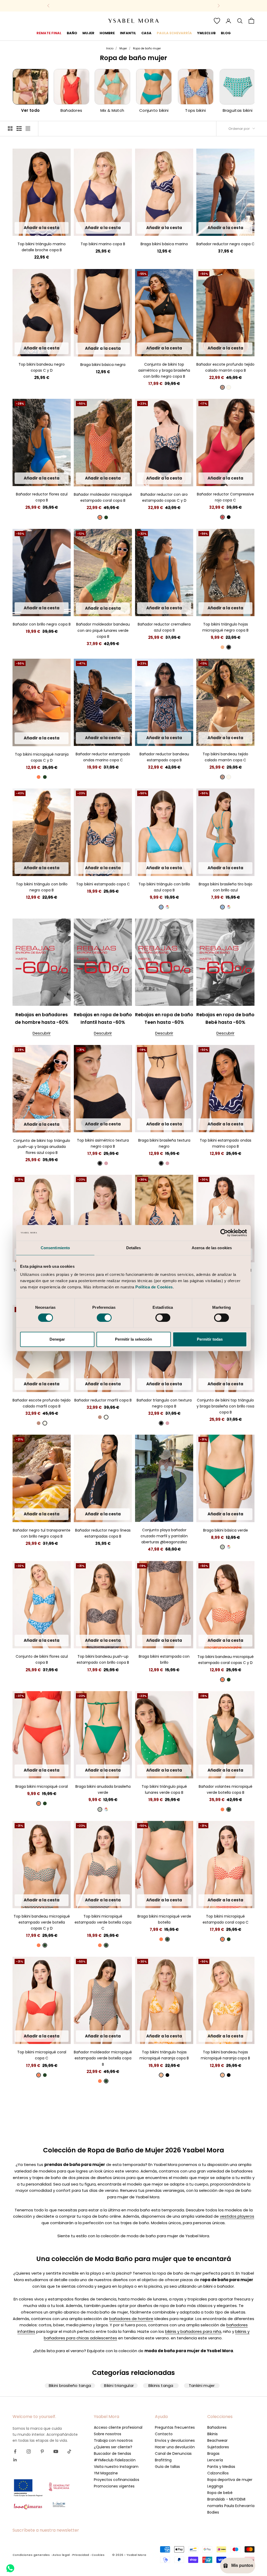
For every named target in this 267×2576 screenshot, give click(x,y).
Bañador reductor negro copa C (225, 244)
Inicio (110, 48)
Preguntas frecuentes (175, 2427)
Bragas (213, 2454)
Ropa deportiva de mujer (230, 2480)
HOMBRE (107, 33)
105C (243, 221)
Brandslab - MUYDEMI (226, 2499)
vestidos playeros (237, 2216)
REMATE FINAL (49, 33)
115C (225, 229)
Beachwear (217, 2440)
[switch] (104, 1318)
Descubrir (42, 1033)
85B (25, 228)
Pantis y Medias (221, 2467)
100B (58, 228)
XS (207, 868)
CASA (146, 33)
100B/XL (164, 350)
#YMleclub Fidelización (115, 2460)
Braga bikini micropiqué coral (42, 1786)
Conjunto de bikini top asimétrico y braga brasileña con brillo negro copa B (164, 370)
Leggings (215, 2486)
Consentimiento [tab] (55, 1248)
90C (207, 221)
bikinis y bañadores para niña (193, 2331)
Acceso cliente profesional (118, 2427)
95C (219, 221)
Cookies (98, 2555)
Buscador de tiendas (113, 2454)
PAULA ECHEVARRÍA (174, 33)
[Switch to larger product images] (10, 128)
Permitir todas (210, 1339)
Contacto (164, 2434)
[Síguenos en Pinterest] (42, 2451)
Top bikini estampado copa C (103, 884)
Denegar (57, 1339)
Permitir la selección (133, 1339)
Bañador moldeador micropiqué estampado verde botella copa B (103, 2058)
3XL (103, 350)
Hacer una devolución (175, 2447)
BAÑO (72, 33)
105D (48, 350)
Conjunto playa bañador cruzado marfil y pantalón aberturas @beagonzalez (164, 1536)
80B (25, 601)
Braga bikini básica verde (226, 1530)
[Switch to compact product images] (28, 128)
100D (36, 350)
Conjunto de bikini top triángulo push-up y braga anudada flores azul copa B (42, 1147)
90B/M (165, 341)
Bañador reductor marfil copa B (103, 1400)
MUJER (88, 33)
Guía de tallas (167, 2467)
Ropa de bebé (220, 2493)
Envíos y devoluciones (175, 2440)
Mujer (123, 48)
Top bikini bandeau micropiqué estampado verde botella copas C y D (42, 1922)
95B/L (179, 341)
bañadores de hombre (131, 2319)
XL (173, 228)
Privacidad (81, 2555)
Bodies (213, 2512)
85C (24, 333)
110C (214, 229)
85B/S (150, 341)
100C (231, 221)
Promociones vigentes (114, 2486)
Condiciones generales (31, 2555)
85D (37, 341)
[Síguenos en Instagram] (29, 2451)
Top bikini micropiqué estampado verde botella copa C (103, 1922)
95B (47, 228)
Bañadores (217, 2427)
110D (170, 479)
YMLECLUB (206, 33)
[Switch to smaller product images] (19, 128)
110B (30, 479)
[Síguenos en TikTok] (69, 2451)
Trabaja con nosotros (113, 2440)
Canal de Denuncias (173, 2454)
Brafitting (163, 2460)
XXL (183, 228)
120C (237, 229)
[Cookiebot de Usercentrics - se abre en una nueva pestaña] (224, 1233)
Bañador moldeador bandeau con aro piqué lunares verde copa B (103, 630)
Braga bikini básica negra (103, 365)
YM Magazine (106, 2473)
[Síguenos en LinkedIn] (15, 2460)
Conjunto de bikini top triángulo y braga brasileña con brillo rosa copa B (225, 1406)
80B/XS (27, 1117)
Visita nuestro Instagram (116, 2467)
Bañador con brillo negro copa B (42, 624)
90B (36, 228)
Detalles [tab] (134, 1248)
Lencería (215, 2460)
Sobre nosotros (108, 2434)
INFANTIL (128, 33)
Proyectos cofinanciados (117, 2480)
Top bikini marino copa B (103, 244)
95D (59, 341)
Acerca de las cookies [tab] (212, 1248)
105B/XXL (50, 1642)
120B (53, 479)
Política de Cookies (154, 1287)
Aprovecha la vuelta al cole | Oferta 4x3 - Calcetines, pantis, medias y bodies (133, 6)
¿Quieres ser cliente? (113, 2447)
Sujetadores (218, 2447)
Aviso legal (61, 2555)
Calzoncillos (218, 2473)
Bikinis (213, 2434)
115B (41, 479)
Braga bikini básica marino (164, 244)
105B (103, 229)
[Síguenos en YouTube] (56, 2451)
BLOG (226, 33)
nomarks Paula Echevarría (231, 2506)
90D (48, 341)
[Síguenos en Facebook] (15, 2451)
